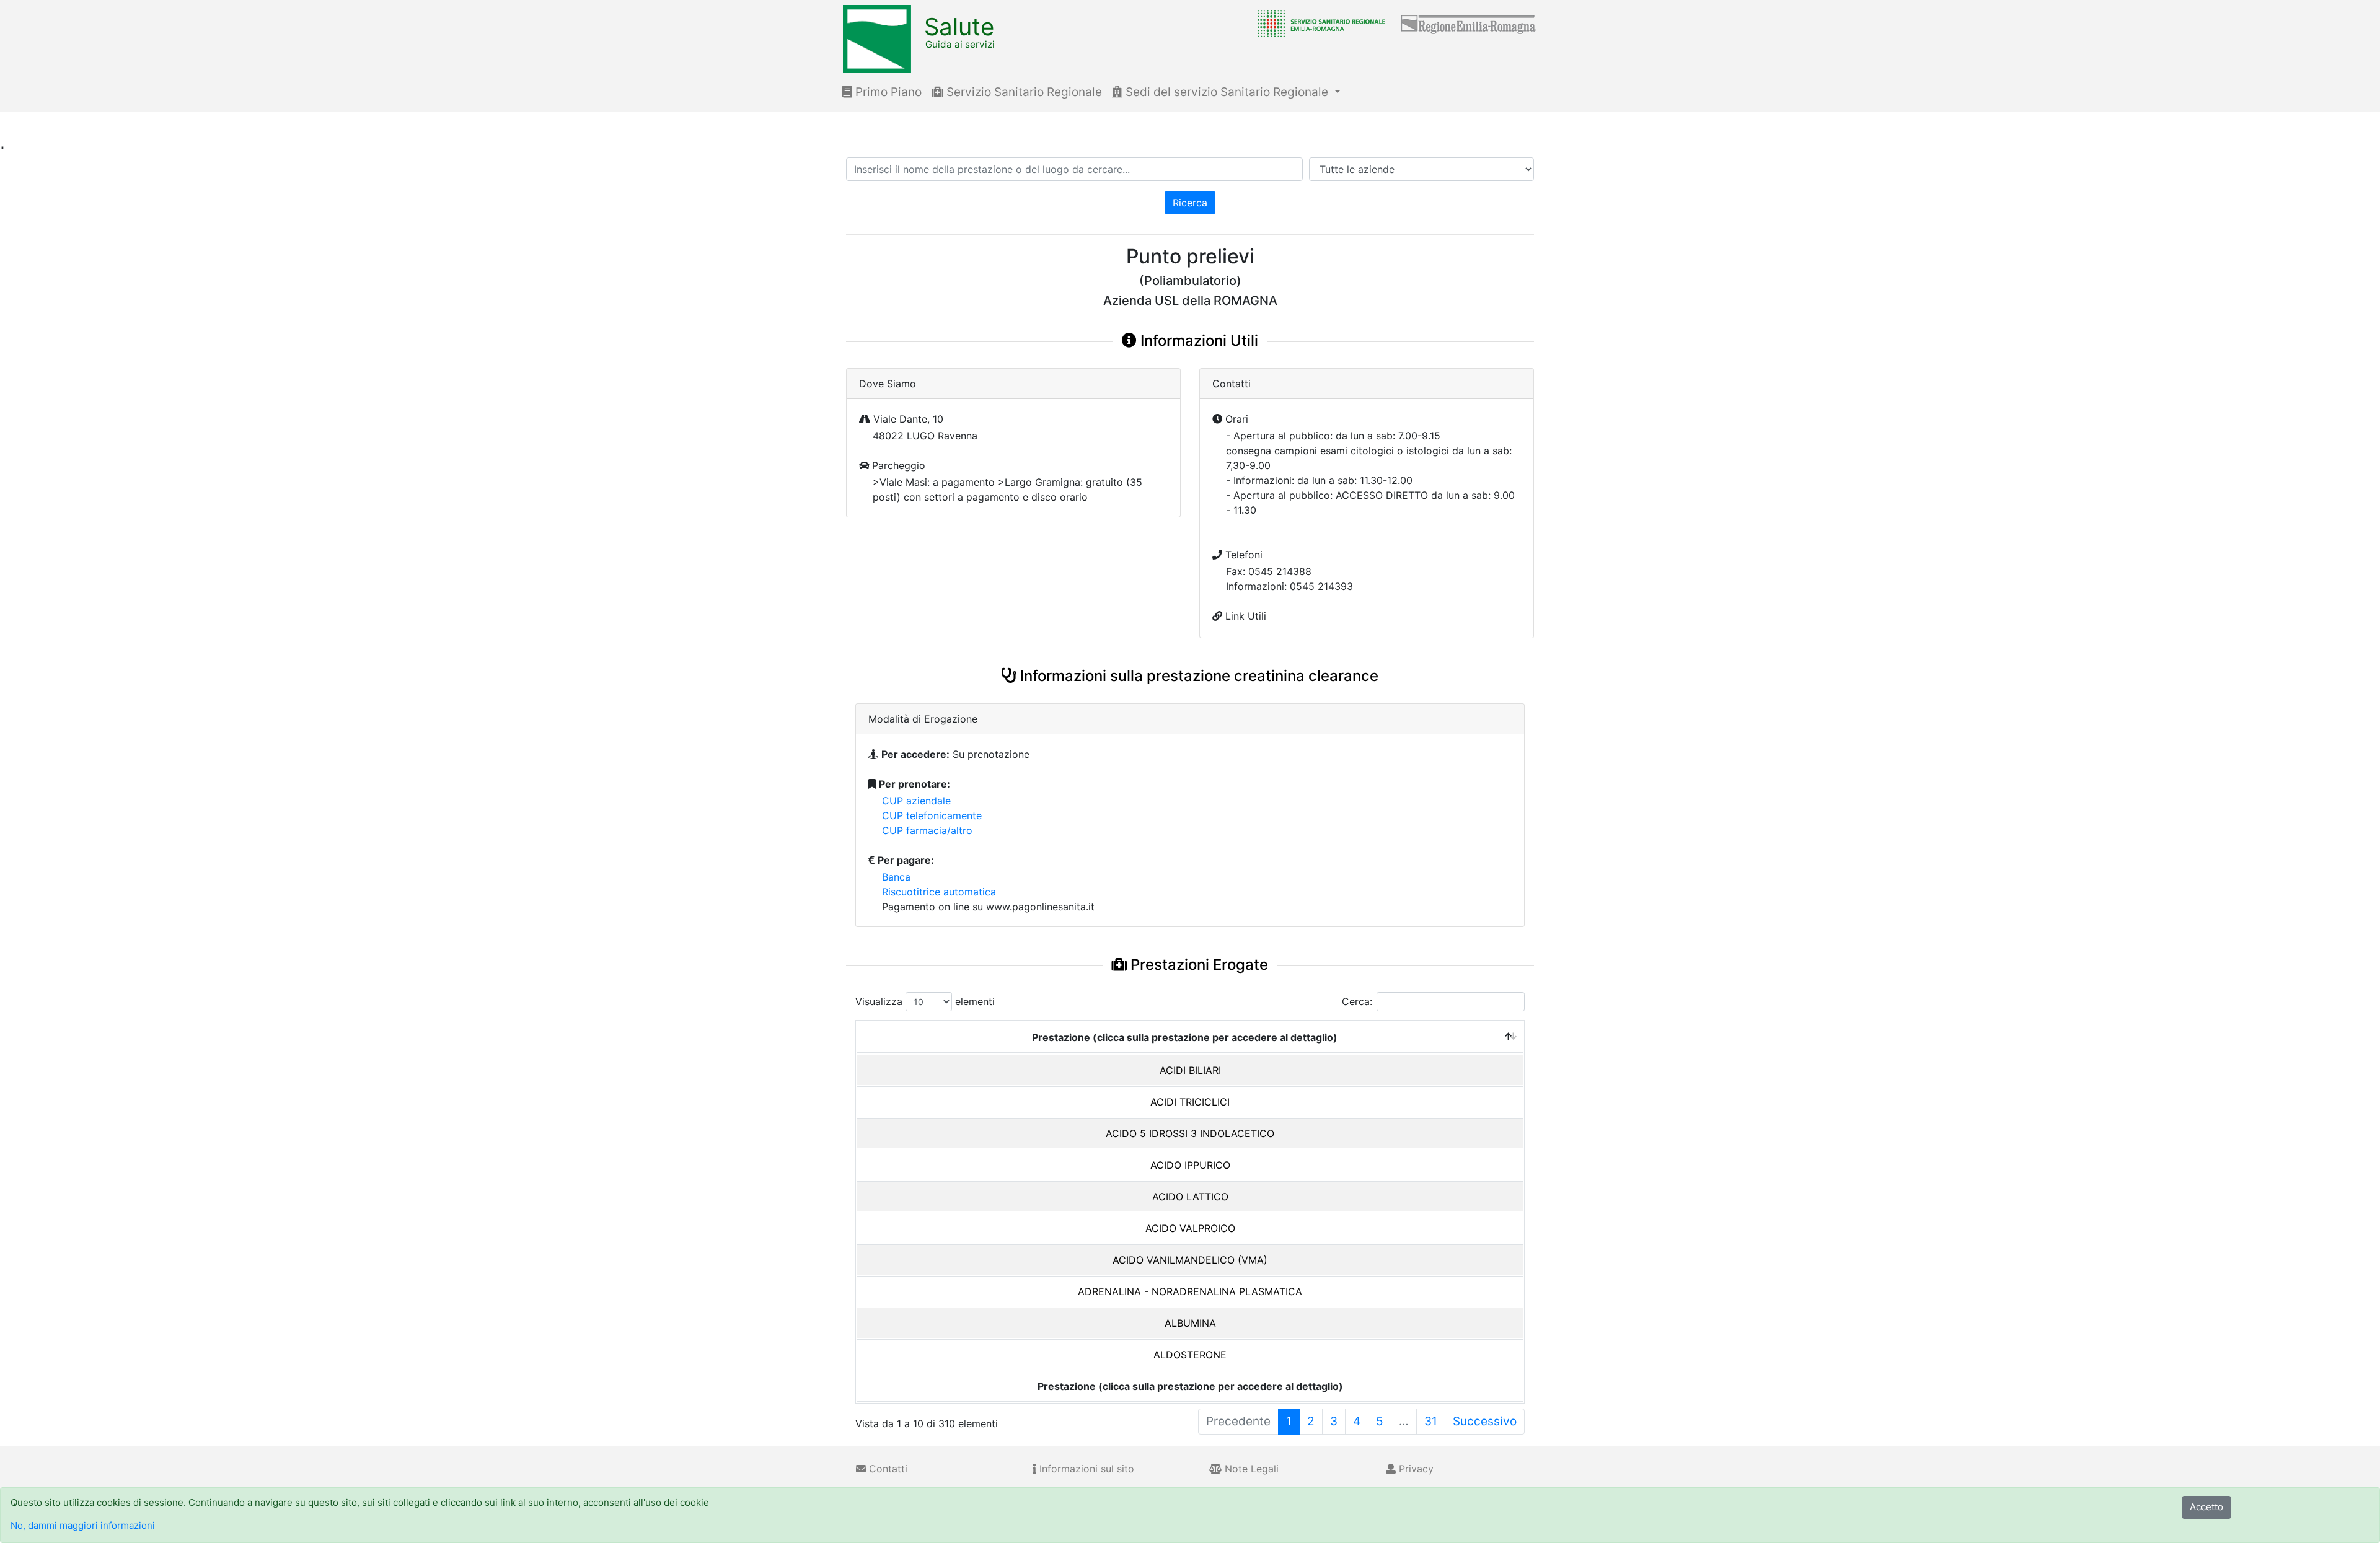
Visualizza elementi (925, 1001)
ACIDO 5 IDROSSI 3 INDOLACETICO (1190, 1133)
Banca (896, 877)
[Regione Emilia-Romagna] (1469, 23)
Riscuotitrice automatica (939, 892)
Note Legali (1250, 1469)
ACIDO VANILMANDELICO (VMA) (1190, 1260)
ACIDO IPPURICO (1190, 1165)
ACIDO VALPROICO (1190, 1228)
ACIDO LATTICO (1190, 1197)
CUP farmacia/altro (927, 830)
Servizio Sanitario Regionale (1023, 92)
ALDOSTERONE (1190, 1355)
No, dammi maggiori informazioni (83, 1525)
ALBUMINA (1190, 1323)
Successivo (1485, 1421)
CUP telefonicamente (932, 815)
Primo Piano (887, 92)
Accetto (2206, 1507)
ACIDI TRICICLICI (1190, 1102)
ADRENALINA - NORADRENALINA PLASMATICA (1190, 1291)
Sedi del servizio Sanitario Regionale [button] (1227, 92)
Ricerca (1190, 203)
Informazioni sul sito (1085, 1469)
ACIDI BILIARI (1190, 1070)
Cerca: (1357, 1001)
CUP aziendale (916, 801)
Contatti (887, 1469)
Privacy (1415, 1469)
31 (1431, 1421)
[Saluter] (1318, 23)
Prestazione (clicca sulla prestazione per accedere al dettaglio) (1185, 1037)
